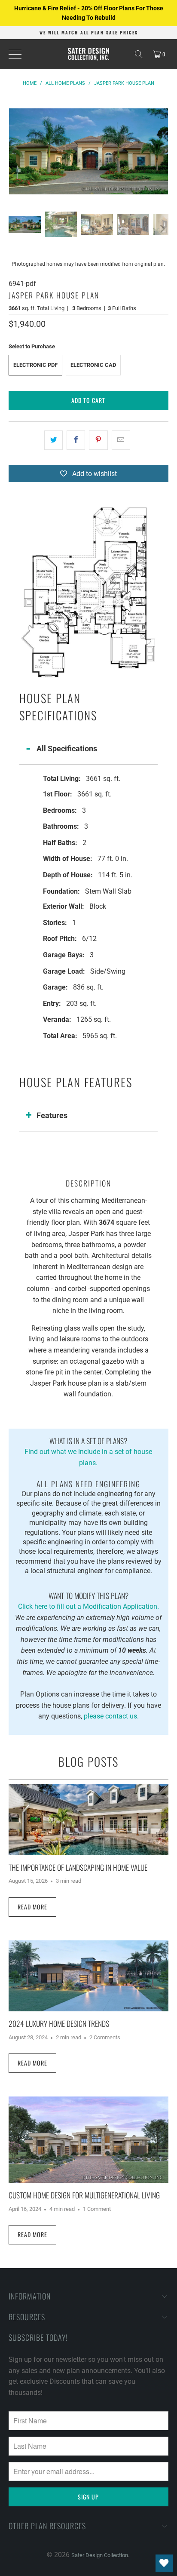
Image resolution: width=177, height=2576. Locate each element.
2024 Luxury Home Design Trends (59, 2023)
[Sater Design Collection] (88, 54)
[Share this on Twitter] (53, 440)
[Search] (139, 54)
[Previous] (15, 151)
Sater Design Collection (100, 2555)
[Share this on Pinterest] (98, 440)
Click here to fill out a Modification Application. (88, 1600)
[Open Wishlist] (164, 2563)
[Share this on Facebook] (76, 440)
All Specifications (67, 749)
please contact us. (111, 1716)
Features (52, 1115)
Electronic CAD (93, 365)
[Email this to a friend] (121, 440)
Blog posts (88, 1761)
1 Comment (97, 2209)
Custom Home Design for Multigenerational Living (84, 2195)
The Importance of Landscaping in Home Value (78, 1867)
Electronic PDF (35, 365)
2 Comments (105, 2037)
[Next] (162, 151)
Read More (32, 1907)
